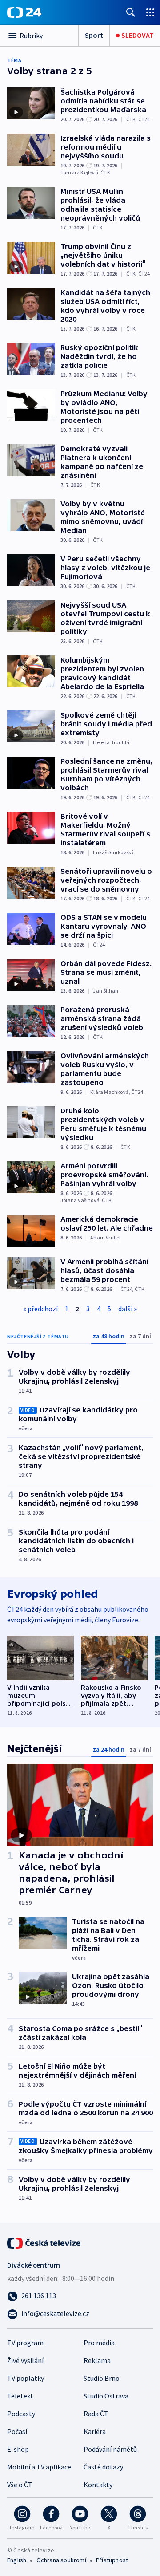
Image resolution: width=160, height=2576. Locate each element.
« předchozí (40, 1309)
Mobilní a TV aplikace (39, 2467)
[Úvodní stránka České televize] (44, 2242)
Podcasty (21, 2414)
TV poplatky (26, 2378)
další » (128, 1309)
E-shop (18, 2449)
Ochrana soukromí (61, 2560)
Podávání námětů (110, 2449)
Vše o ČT (20, 2485)
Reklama (97, 2360)
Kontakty (98, 2485)
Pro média (99, 2343)
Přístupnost (112, 2560)
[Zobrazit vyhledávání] (131, 12)
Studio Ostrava (106, 2396)
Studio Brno (102, 2378)
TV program (25, 2343)
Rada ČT (96, 2414)
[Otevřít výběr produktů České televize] (150, 12)
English (17, 2560)
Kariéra (95, 2431)
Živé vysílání (25, 2360)
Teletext (20, 2396)
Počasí (17, 2431)
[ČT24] (24, 12)
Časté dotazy (103, 2467)
